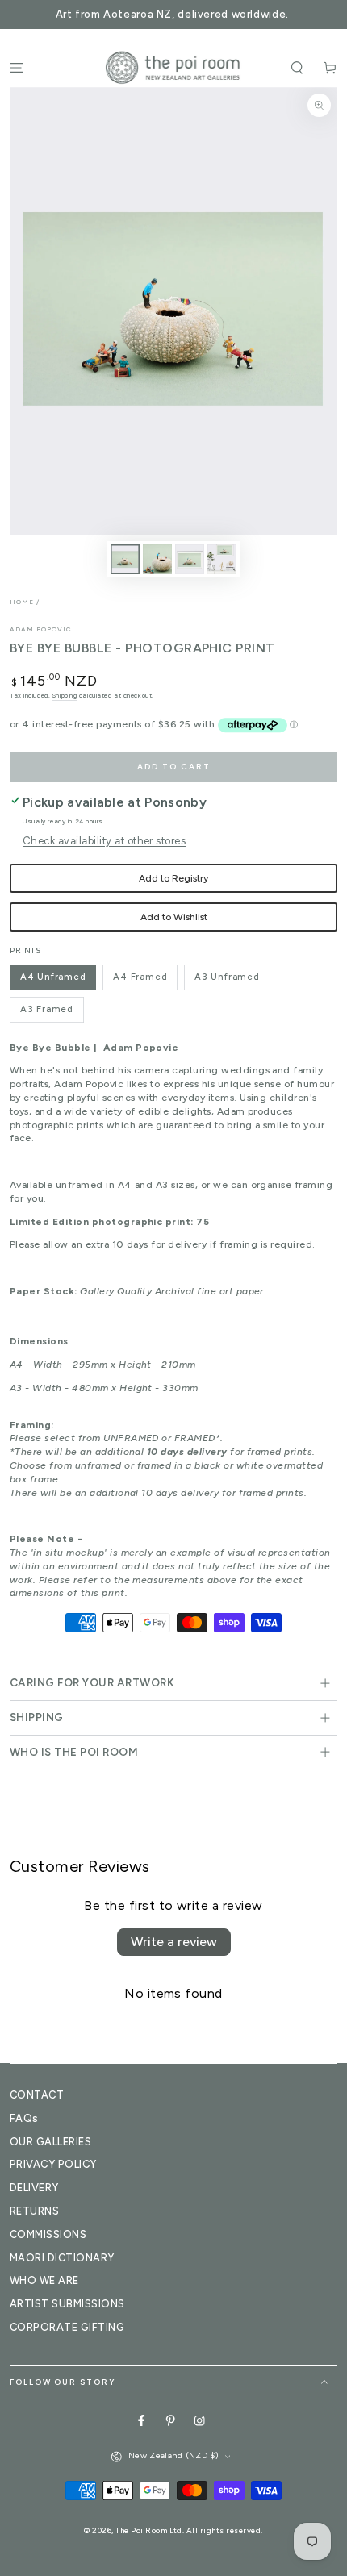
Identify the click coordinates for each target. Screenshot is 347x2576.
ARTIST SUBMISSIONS (67, 2304)
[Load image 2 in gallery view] (157, 559)
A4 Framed (140, 977)
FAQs (24, 2118)
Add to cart (174, 767)
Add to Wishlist (174, 917)
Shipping (65, 695)
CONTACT (37, 2095)
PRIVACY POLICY (53, 2164)
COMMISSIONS (48, 2234)
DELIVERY (34, 2188)
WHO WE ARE (44, 2280)
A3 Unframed (227, 977)
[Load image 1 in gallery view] (125, 559)
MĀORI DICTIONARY (62, 2258)
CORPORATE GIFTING (67, 2327)
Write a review (174, 1942)
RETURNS (34, 2211)
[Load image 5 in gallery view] (222, 559)
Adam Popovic (41, 629)
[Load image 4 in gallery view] (189, 559)
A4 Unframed (53, 977)
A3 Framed (47, 1009)
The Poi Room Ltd (149, 2530)
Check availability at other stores (104, 841)
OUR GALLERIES (50, 2142)
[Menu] (17, 67)
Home (22, 602)
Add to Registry (173, 878)
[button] (297, 67)
